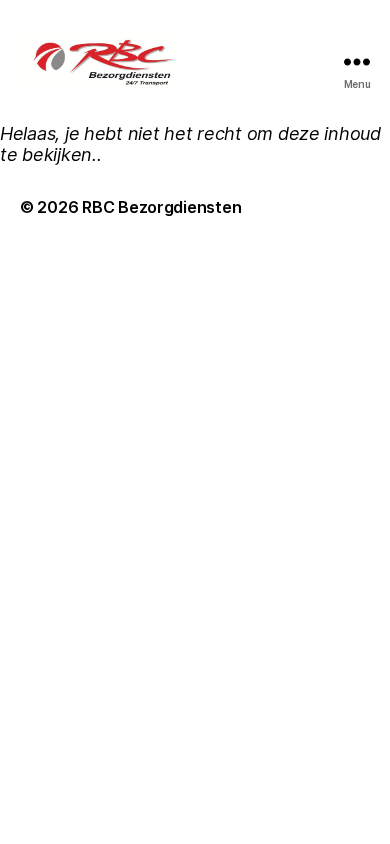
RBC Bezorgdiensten (161, 207)
